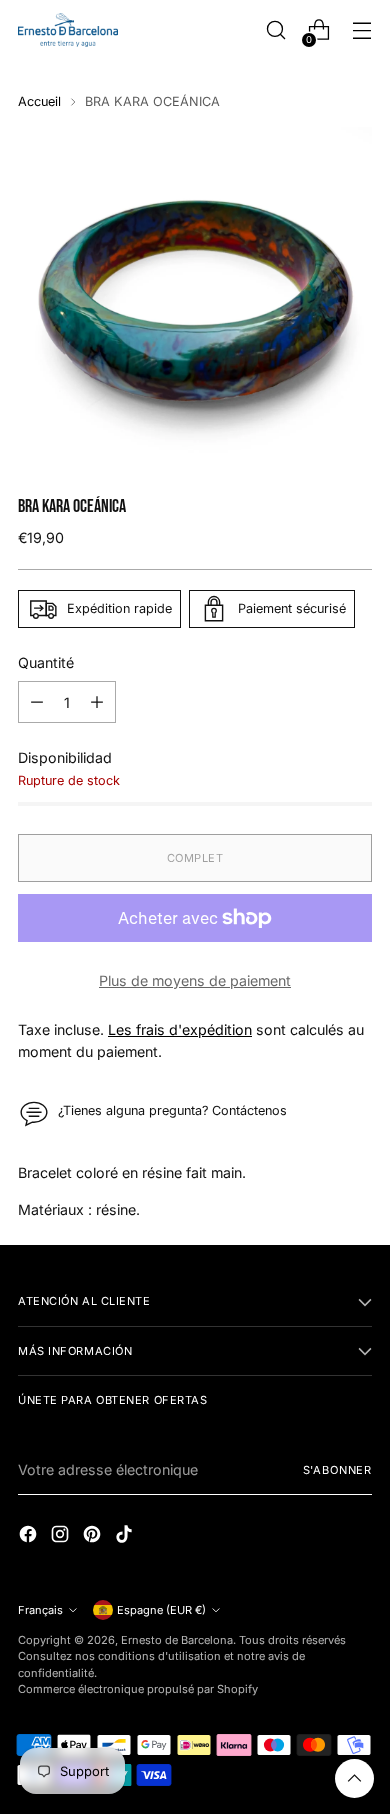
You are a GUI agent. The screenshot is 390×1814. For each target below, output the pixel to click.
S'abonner (337, 1470)
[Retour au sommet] (354, 1778)
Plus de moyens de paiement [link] (195, 980)
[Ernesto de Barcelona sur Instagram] (62, 1536)
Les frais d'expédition (180, 1029)
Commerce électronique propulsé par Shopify (138, 1689)
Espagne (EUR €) (161, 1610)
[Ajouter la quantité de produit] (97, 702)
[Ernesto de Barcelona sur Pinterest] (94, 1536)
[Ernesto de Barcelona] (68, 29)
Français (40, 1610)
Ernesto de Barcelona (177, 1640)
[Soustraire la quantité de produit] (37, 702)
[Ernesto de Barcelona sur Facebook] (30, 1536)
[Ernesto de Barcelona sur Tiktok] (126, 1536)
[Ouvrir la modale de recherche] (275, 30)
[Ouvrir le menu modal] (361, 30)
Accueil (39, 101)
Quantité (46, 662)
